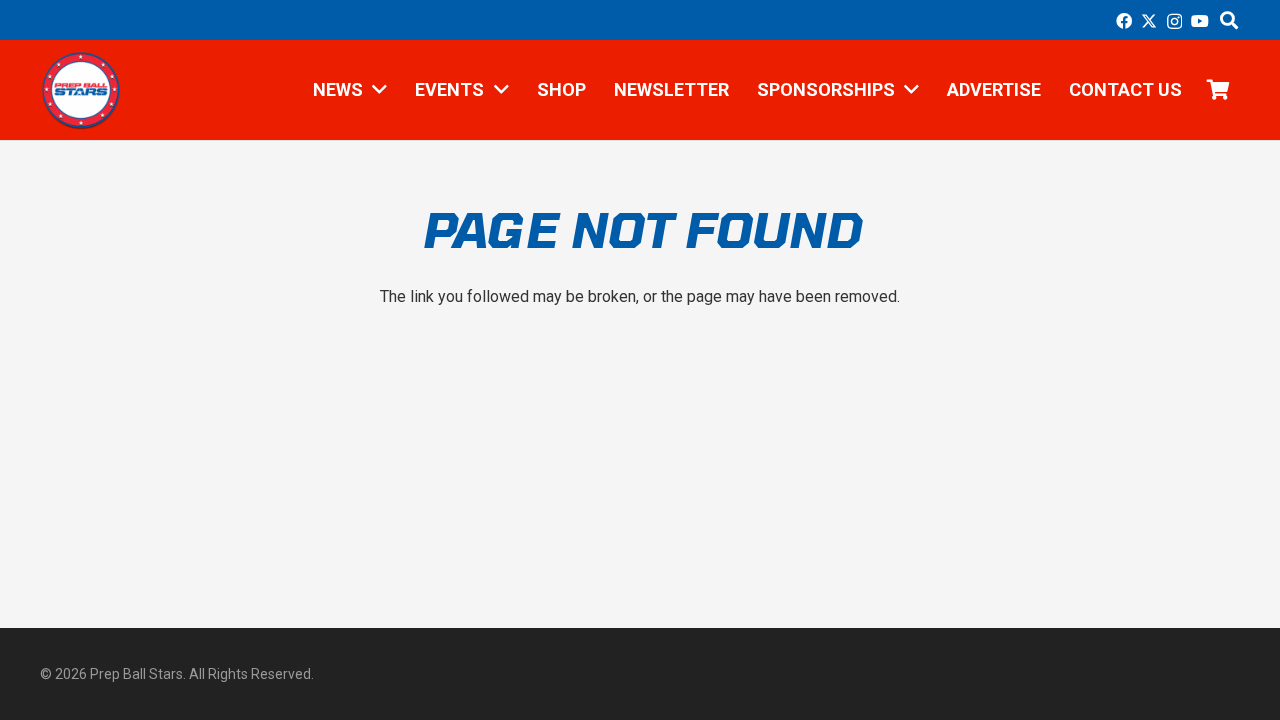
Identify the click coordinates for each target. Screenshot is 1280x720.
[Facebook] (1124, 21)
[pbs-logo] (80, 90)
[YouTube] (1200, 21)
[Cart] (1218, 90)
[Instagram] (1174, 22)
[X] (1149, 21)
